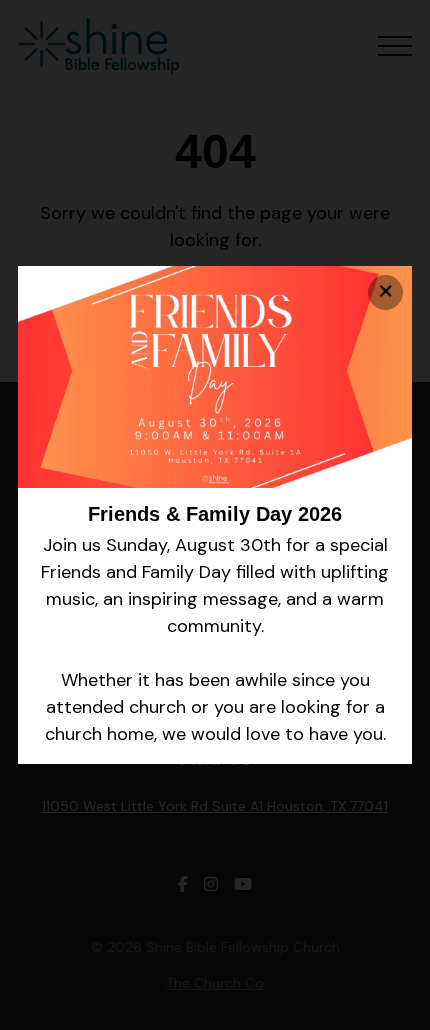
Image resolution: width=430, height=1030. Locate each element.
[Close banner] (385, 292)
